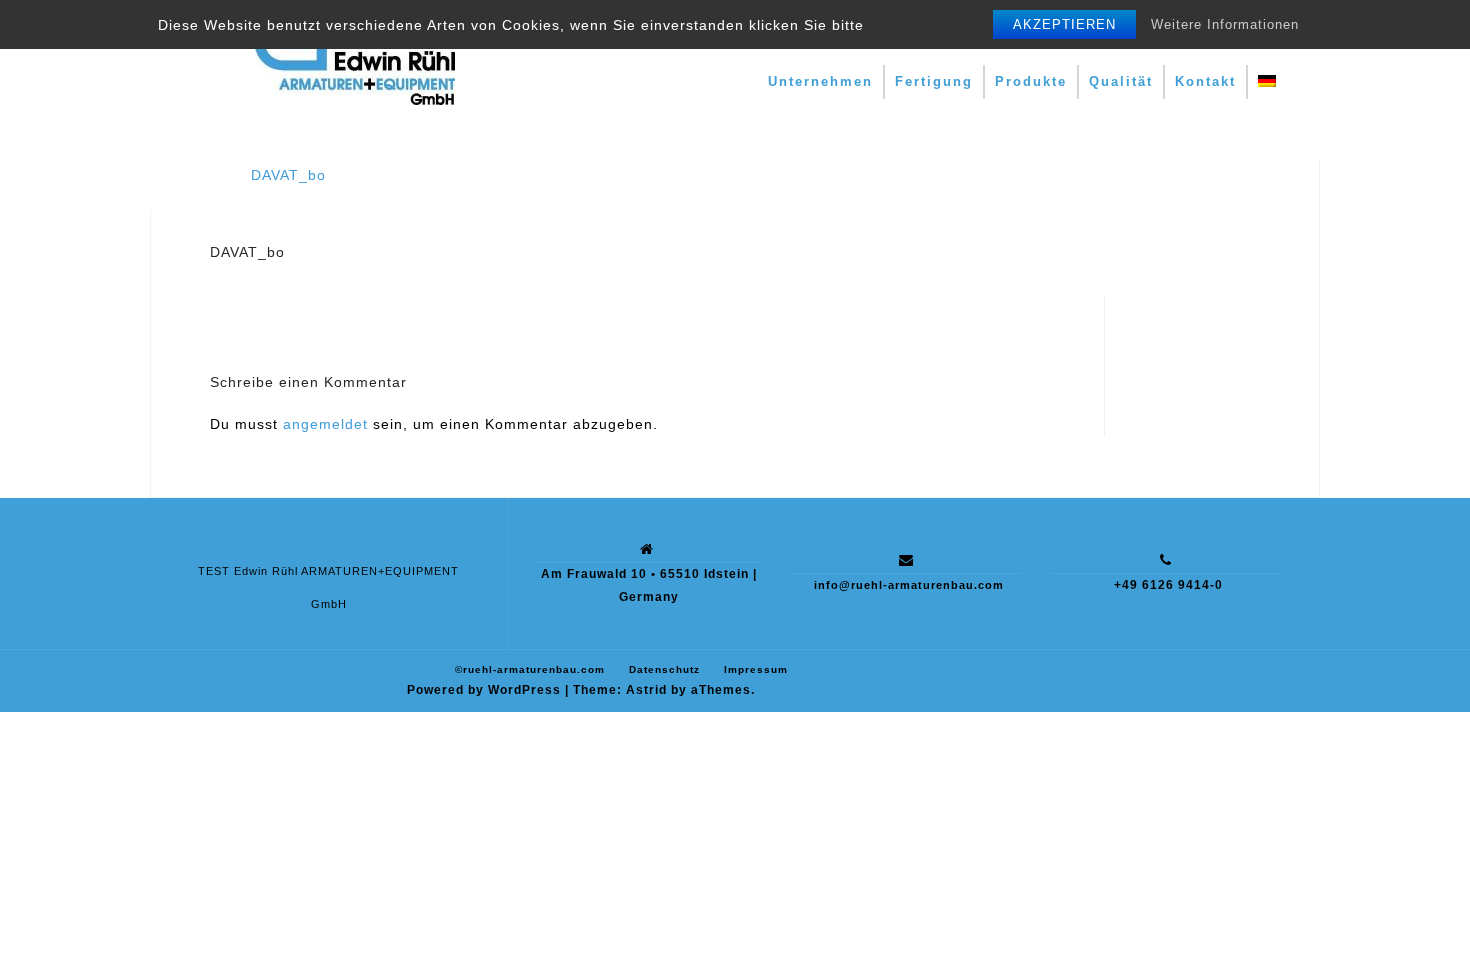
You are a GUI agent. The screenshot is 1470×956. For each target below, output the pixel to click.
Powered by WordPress (484, 690)
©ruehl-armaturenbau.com (530, 669)
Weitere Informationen (1225, 24)
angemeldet (325, 424)
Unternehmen (820, 81)
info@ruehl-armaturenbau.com (909, 585)
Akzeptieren (1064, 24)
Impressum (756, 669)
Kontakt (1205, 81)
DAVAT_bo (288, 175)
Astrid (646, 690)
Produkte (1031, 81)
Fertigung (934, 81)
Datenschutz (664, 669)
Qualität (1121, 81)
